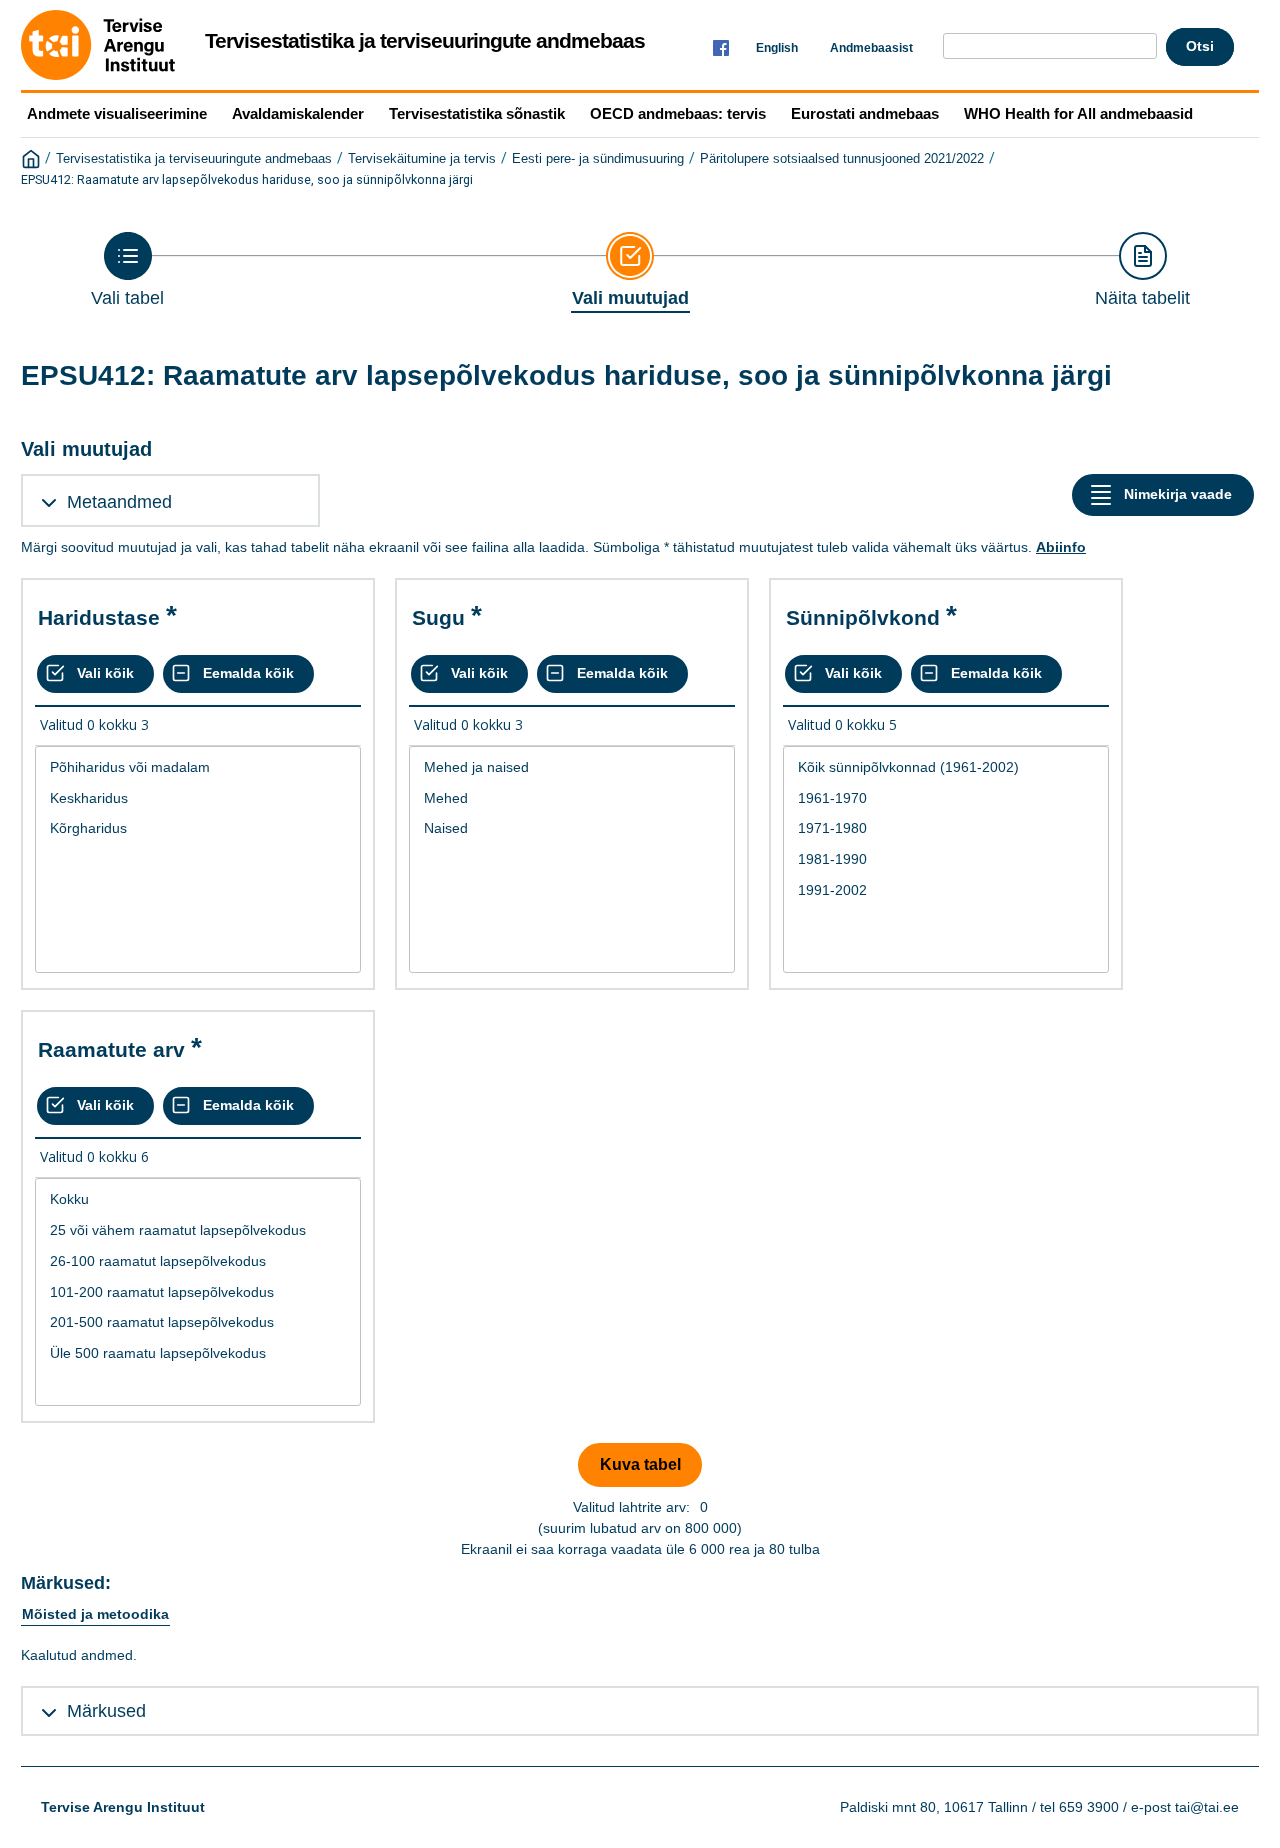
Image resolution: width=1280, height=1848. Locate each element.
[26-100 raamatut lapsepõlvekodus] (198, 1261)
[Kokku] (198, 1199)
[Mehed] (572, 798)
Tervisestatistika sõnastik (477, 113)
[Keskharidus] (198, 798)
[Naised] (572, 828)
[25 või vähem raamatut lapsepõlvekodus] (198, 1230)
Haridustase (99, 617)
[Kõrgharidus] (198, 828)
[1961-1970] (946, 798)
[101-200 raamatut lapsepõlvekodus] (198, 1292)
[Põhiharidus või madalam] (198, 767)
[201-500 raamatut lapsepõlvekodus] (198, 1322)
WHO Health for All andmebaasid (1078, 113)
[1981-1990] (946, 859)
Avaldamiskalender (298, 113)
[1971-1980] (946, 828)
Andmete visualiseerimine (117, 113)
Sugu (438, 617)
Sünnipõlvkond (863, 617)
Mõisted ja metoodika (95, 1614)
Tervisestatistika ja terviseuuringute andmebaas (194, 159)
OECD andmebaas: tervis (678, 113)
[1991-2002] (946, 890)
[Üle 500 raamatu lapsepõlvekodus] (198, 1353)
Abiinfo (1061, 547)
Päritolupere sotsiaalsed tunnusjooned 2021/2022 (842, 159)
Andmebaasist (871, 48)
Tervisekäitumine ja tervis (422, 159)
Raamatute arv (111, 1049)
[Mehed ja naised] (572, 767)
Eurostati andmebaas (865, 113)
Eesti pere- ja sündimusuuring (598, 159)
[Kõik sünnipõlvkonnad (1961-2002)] (946, 767)
